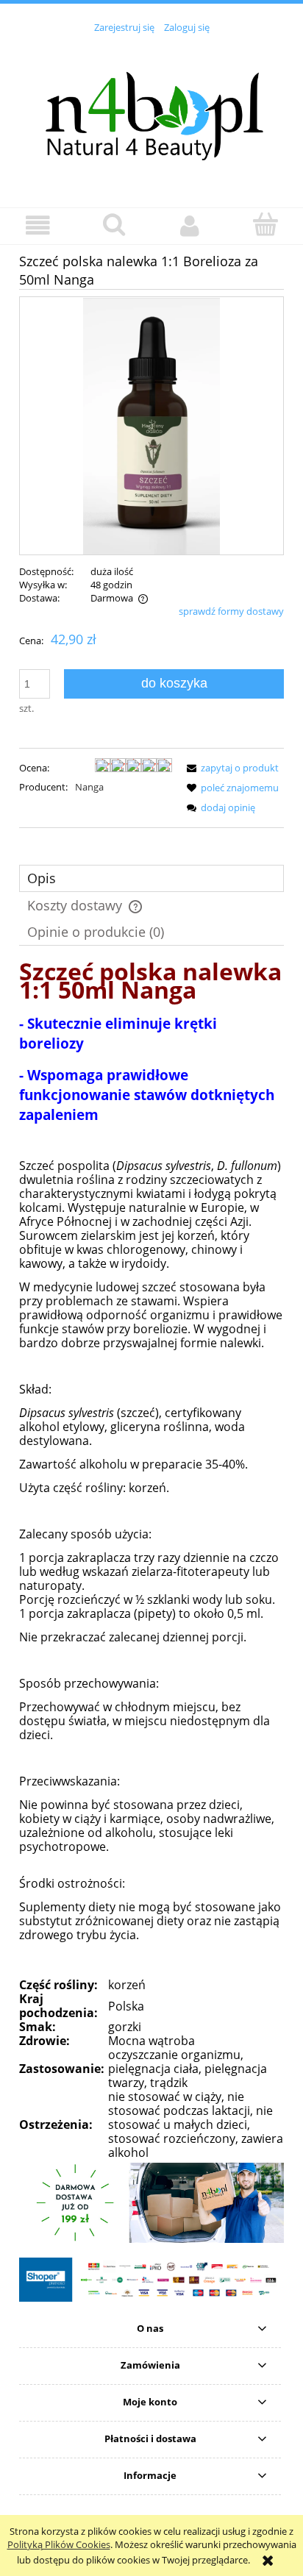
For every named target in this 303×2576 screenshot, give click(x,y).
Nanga (89, 787)
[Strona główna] (151, 113)
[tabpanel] (151, 1563)
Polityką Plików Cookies (59, 2544)
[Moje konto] (189, 225)
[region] (151, 2203)
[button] (38, 225)
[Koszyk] (265, 224)
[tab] (151, 878)
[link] (151, 2203)
